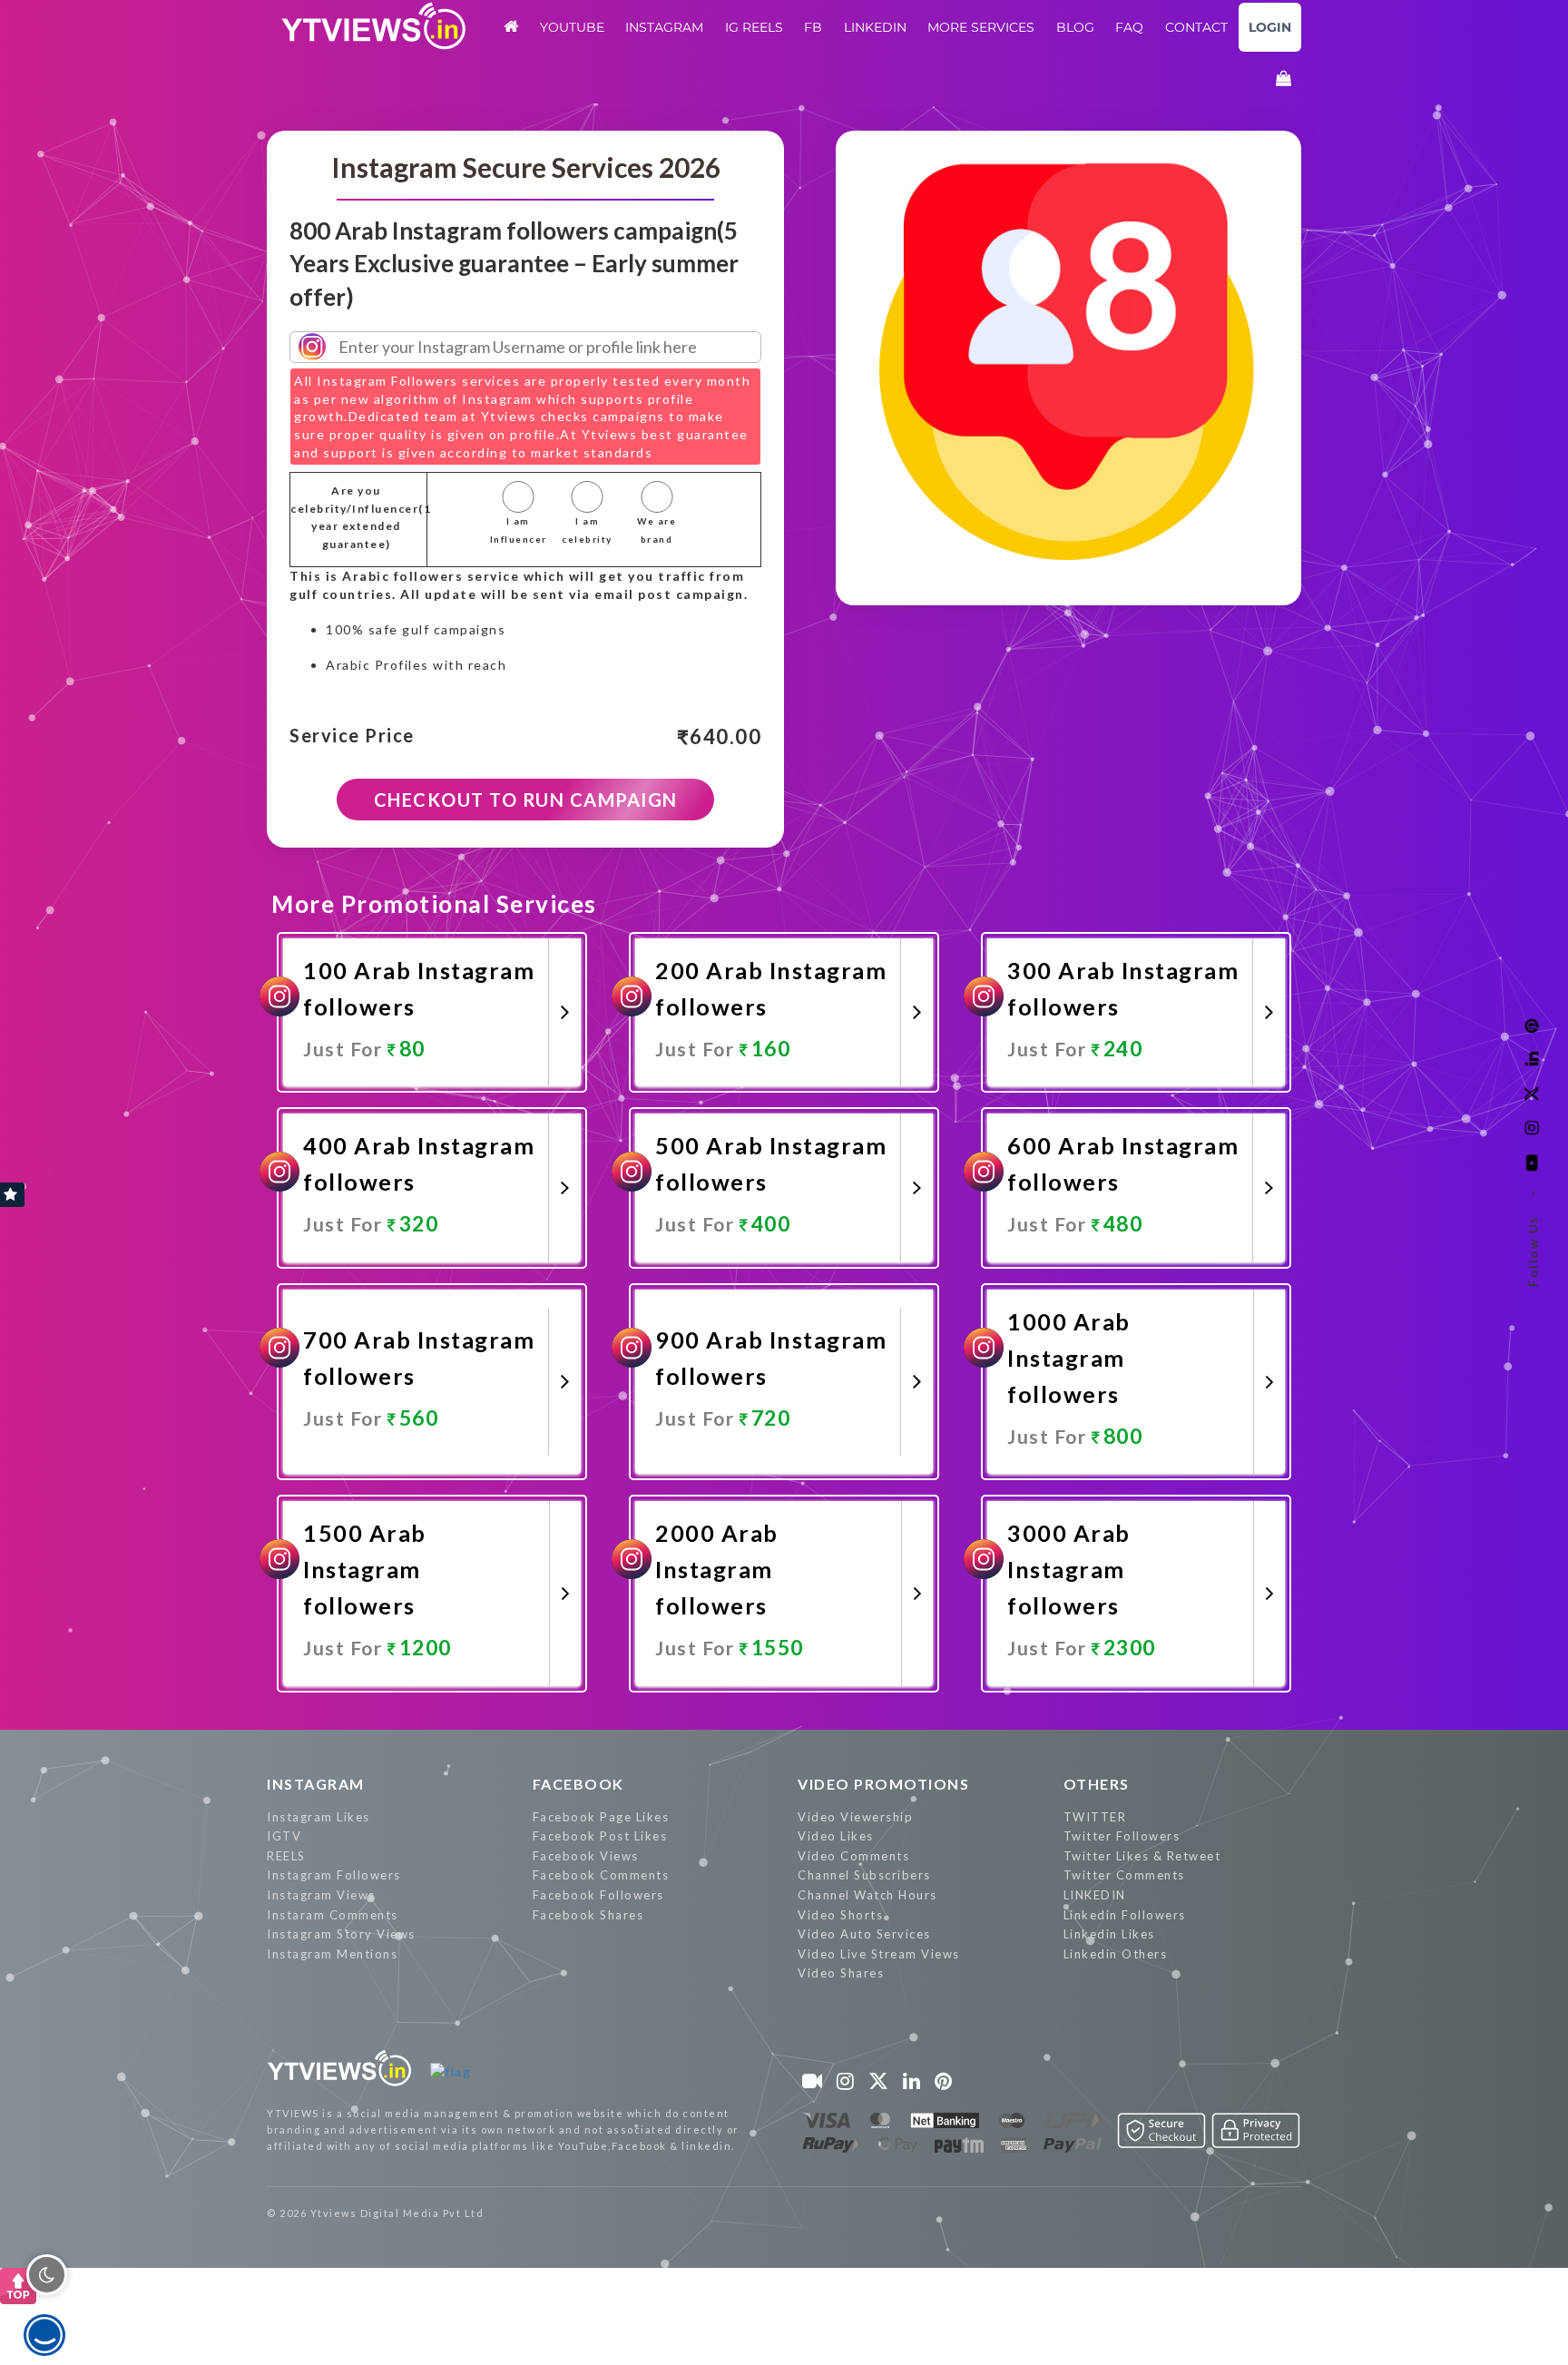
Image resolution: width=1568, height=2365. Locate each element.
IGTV (284, 1836)
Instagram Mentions (332, 1954)
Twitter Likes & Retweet (1142, 1856)
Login (1270, 27)
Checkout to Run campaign (526, 800)
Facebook (578, 1784)
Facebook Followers (598, 1895)
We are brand (657, 530)
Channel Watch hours (867, 1895)
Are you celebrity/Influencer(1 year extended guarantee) (356, 517)
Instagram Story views (341, 1934)
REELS (286, 1856)
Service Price (352, 736)
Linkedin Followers (1125, 1915)
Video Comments (853, 1856)
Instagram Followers (334, 1875)
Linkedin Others (1116, 1954)
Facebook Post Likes (600, 1836)
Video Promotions (883, 1784)
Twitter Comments (1124, 1875)
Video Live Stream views (879, 1954)
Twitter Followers (1122, 1836)
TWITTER (1095, 1817)
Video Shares (841, 1973)
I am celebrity (587, 530)
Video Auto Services (864, 1934)
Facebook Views (586, 1856)
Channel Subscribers (864, 1875)
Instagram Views (321, 1895)
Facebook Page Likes (601, 1817)
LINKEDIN (1095, 1895)
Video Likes (836, 1836)
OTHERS (1097, 1784)
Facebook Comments (601, 1875)
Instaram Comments (333, 1915)
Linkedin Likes (1109, 1934)
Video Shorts (840, 1915)
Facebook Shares (588, 1915)
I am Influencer (518, 530)
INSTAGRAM (316, 1784)
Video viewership (855, 1817)
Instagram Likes (318, 1817)
